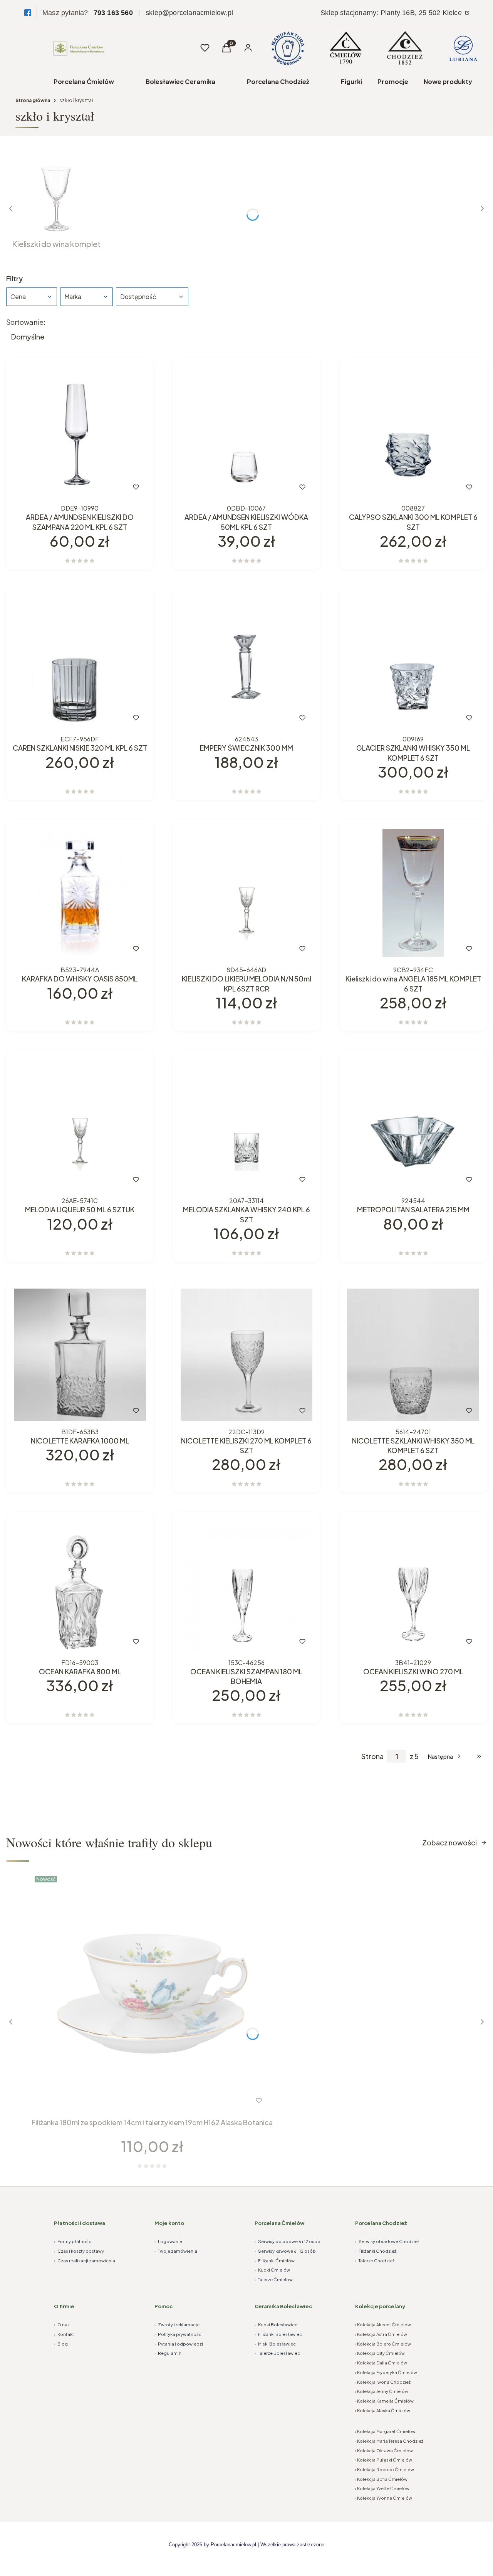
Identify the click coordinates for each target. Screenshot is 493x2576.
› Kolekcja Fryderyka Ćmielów (386, 2372)
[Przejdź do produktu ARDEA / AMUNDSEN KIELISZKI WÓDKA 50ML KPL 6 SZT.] (247, 431)
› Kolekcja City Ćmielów (380, 2353)
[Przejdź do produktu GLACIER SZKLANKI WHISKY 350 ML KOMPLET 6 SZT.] (413, 662)
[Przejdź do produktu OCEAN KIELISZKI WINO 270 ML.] (413, 1585)
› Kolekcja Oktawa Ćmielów (384, 2451)
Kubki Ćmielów (272, 2270)
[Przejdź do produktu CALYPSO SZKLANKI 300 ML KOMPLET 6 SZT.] (413, 431)
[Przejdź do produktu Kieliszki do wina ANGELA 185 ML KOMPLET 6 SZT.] (413, 893)
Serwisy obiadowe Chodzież (387, 2241)
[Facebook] (28, 13)
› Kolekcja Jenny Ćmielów (382, 2391)
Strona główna (33, 100)
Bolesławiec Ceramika (180, 81)
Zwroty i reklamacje (177, 2325)
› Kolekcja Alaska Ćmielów (383, 2410)
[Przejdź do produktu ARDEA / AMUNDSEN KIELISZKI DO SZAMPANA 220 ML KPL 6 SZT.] (80, 431)
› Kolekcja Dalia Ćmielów (381, 2363)
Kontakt (64, 2334)
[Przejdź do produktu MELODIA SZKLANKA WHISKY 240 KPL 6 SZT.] (247, 1124)
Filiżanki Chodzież (376, 2251)
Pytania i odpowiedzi (179, 2344)
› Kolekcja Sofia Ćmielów (381, 2479)
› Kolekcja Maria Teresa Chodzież (389, 2441)
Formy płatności (73, 2241)
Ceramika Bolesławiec (283, 2306)
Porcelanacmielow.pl (233, 2545)
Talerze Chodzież (375, 2261)
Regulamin (168, 2353)
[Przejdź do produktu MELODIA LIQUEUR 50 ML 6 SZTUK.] (80, 1124)
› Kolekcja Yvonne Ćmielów (384, 2498)
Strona (372, 1756)
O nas (62, 2325)
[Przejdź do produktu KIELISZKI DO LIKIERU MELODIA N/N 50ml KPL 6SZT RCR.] (247, 893)
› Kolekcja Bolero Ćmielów (383, 2344)
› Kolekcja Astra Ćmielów (381, 2334)
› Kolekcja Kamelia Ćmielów (384, 2401)
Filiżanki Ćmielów (275, 2261)
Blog (61, 2344)
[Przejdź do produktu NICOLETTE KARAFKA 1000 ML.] (80, 1355)
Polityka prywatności (179, 2334)
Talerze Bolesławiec (277, 2353)
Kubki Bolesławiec (276, 2325)
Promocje (393, 81)
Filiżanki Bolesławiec (278, 2334)
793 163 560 (113, 13)
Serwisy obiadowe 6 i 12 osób (288, 2241)
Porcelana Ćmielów (84, 81)
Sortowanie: (26, 322)
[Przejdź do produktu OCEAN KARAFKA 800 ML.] (80, 1585)
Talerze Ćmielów (274, 2279)
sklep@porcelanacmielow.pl (189, 13)
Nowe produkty (448, 81)
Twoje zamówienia (176, 2251)
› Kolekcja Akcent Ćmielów (383, 2325)
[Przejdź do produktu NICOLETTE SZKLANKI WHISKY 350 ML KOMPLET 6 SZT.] (413, 1355)
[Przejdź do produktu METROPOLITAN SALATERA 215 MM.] (413, 1124)
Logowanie (168, 2241)
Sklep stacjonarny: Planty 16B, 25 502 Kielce (392, 13)
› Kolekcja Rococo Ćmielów (385, 2469)
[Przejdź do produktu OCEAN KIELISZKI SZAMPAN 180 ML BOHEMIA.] (247, 1585)
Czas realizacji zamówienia (85, 2261)
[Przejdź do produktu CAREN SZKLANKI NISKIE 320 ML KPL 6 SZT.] (80, 662)
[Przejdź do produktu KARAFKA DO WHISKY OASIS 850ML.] (80, 893)
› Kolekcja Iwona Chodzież (383, 2382)
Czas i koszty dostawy (79, 2251)
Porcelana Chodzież (278, 81)
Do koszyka (64, 487)
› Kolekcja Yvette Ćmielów (382, 2488)
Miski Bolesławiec (275, 2344)
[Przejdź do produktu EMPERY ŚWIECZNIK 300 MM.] (247, 662)
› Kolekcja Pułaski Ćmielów (384, 2460)
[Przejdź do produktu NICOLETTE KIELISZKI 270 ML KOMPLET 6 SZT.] (247, 1355)
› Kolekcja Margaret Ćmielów (385, 2431)
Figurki (351, 81)
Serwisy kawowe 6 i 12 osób (285, 2251)
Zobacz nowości (449, 1843)
